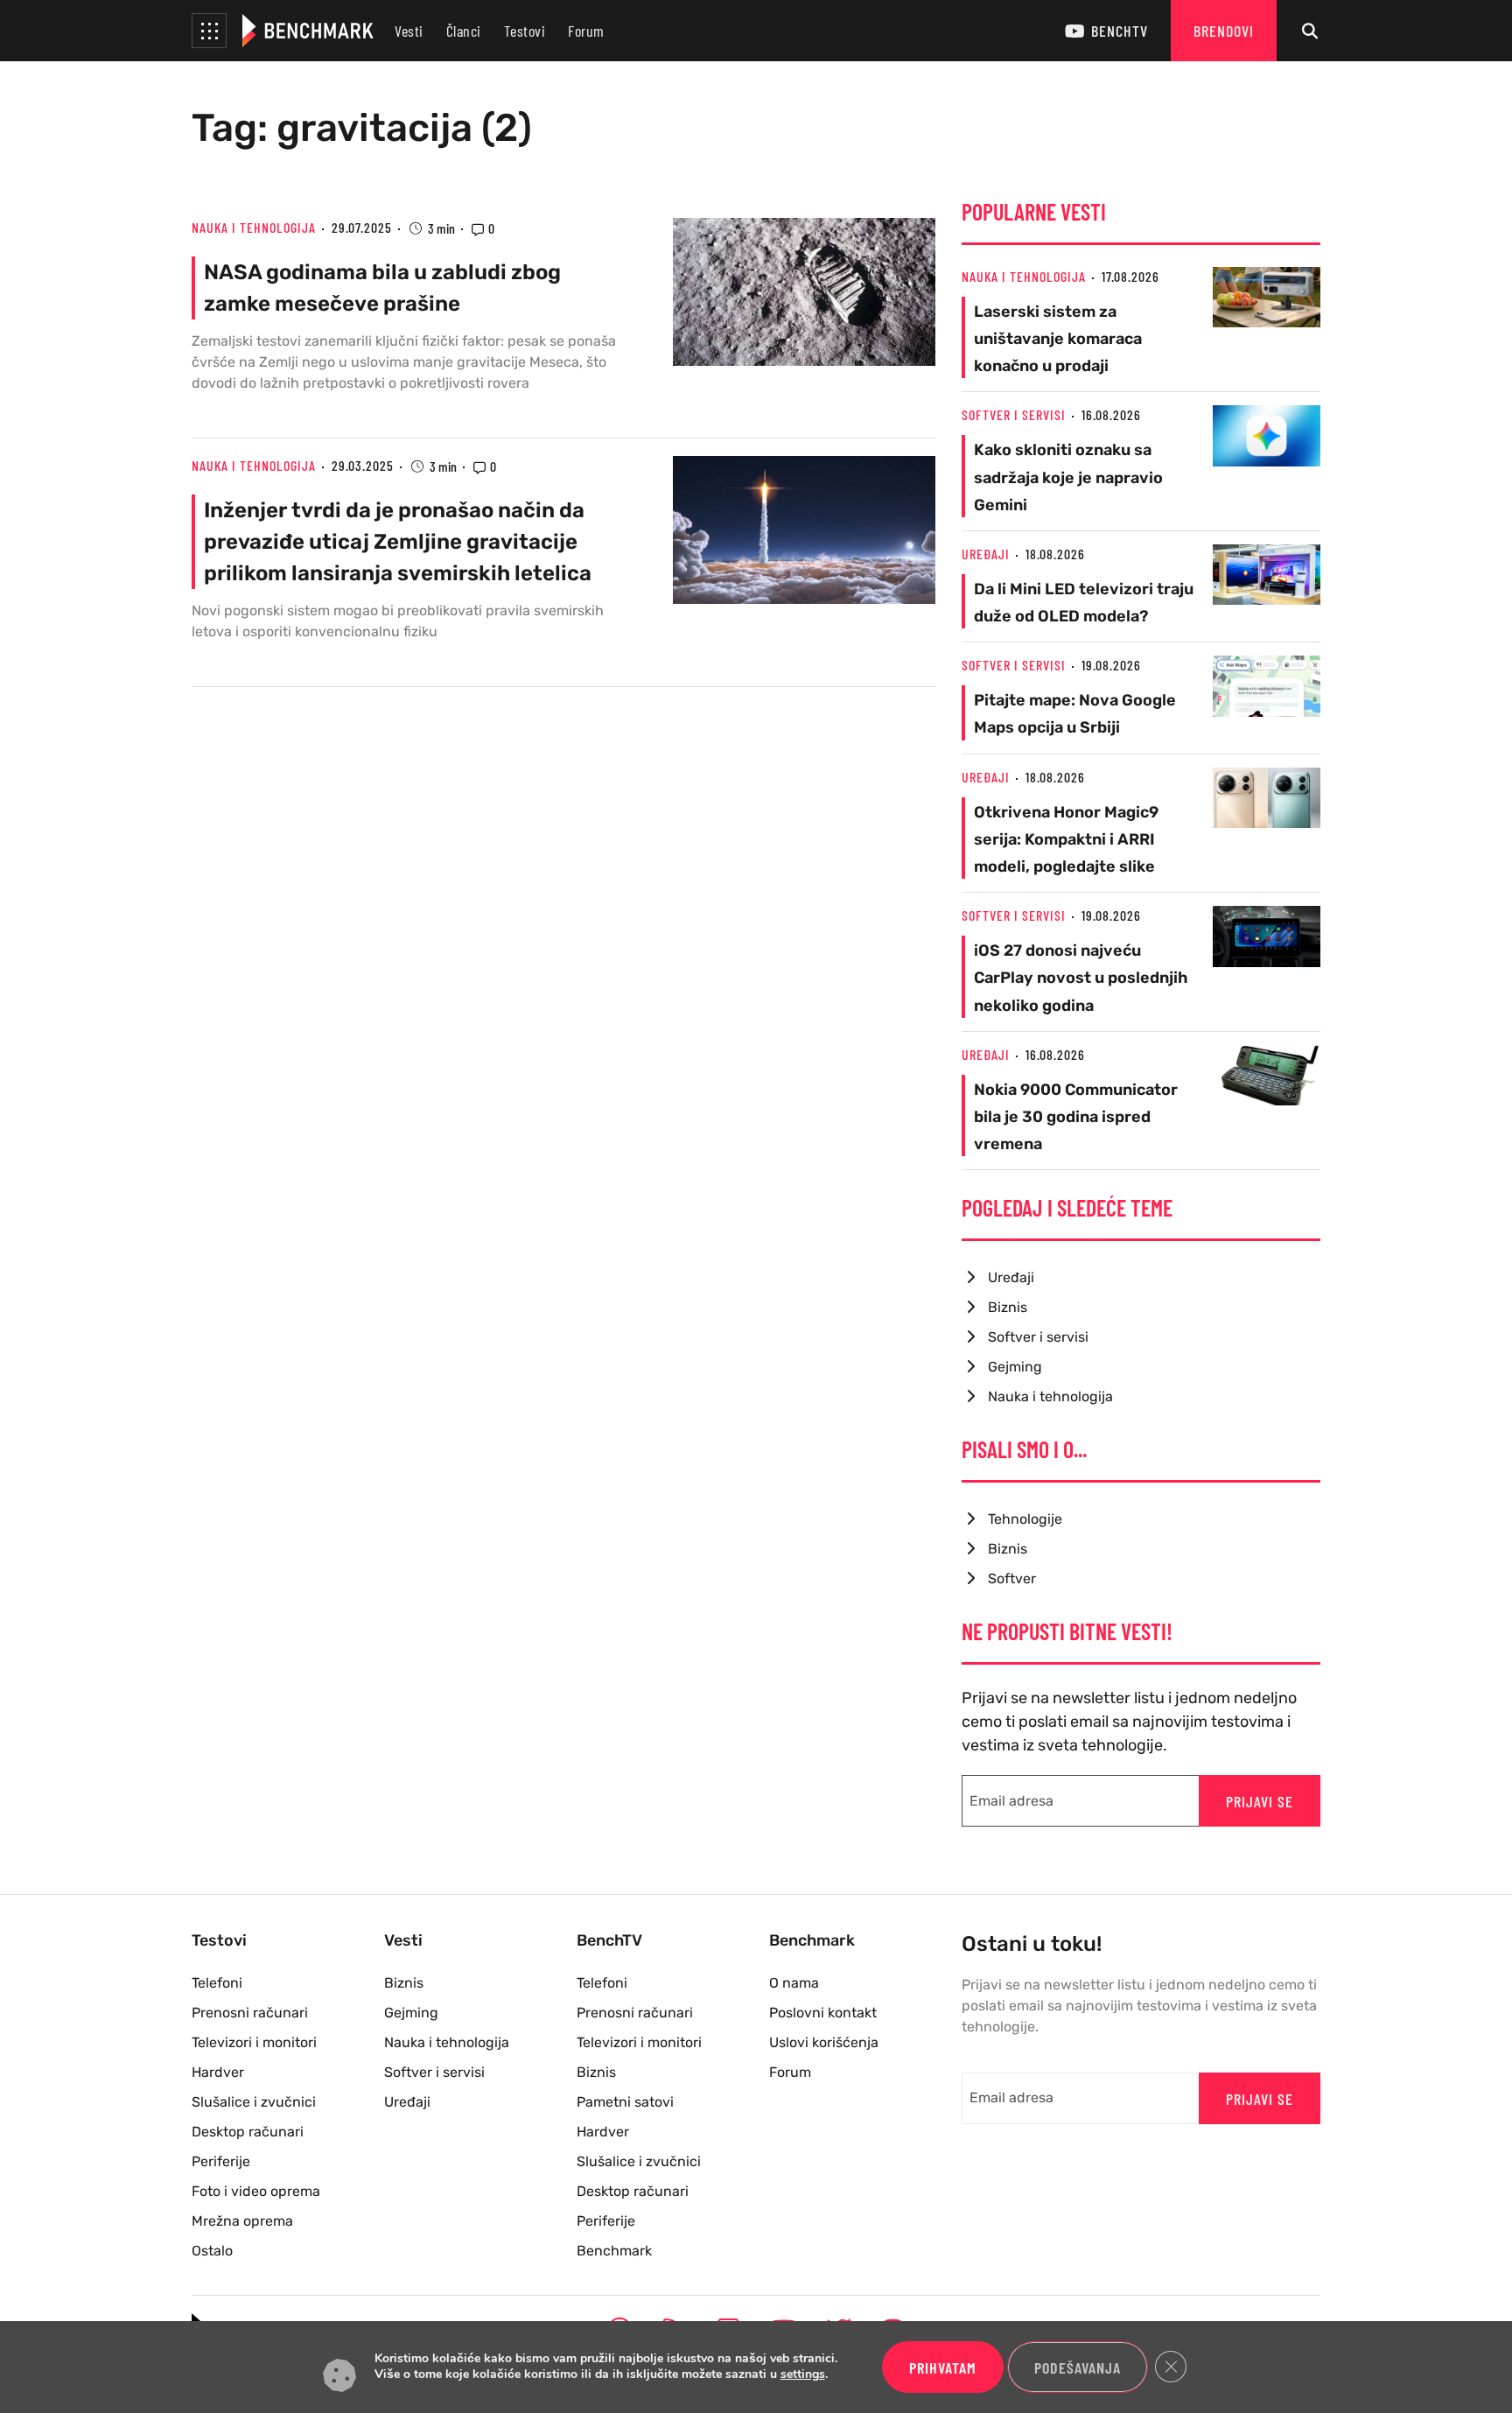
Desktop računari (248, 2132)
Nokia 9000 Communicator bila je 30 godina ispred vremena (1076, 1117)
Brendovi (1224, 31)
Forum (586, 31)
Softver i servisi (1014, 414)
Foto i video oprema (256, 2191)
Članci (464, 31)
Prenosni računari (250, 2013)
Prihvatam (943, 2367)
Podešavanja (1078, 2367)
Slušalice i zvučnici (254, 2102)
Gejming (1015, 1367)
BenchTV (1120, 31)
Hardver (218, 2072)
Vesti (409, 31)
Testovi (525, 31)
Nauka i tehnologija (254, 227)
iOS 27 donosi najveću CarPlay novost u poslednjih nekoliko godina (1081, 978)
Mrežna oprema (242, 2221)
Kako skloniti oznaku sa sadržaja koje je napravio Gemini (1068, 477)
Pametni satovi (625, 2102)
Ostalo (212, 2251)
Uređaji (986, 554)
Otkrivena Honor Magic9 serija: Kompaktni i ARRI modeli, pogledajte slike (1066, 839)
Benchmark (614, 2251)
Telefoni (217, 1983)
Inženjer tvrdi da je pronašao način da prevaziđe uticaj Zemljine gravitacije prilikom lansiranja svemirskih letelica (398, 542)
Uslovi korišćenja (824, 2042)
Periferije (221, 2161)
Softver (1012, 1578)
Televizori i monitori (254, 2042)
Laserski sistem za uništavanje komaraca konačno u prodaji (1058, 339)
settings (803, 2375)
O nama (794, 1983)
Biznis (1008, 1307)
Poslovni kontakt (823, 2013)
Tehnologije (1025, 1519)
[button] (209, 31)
